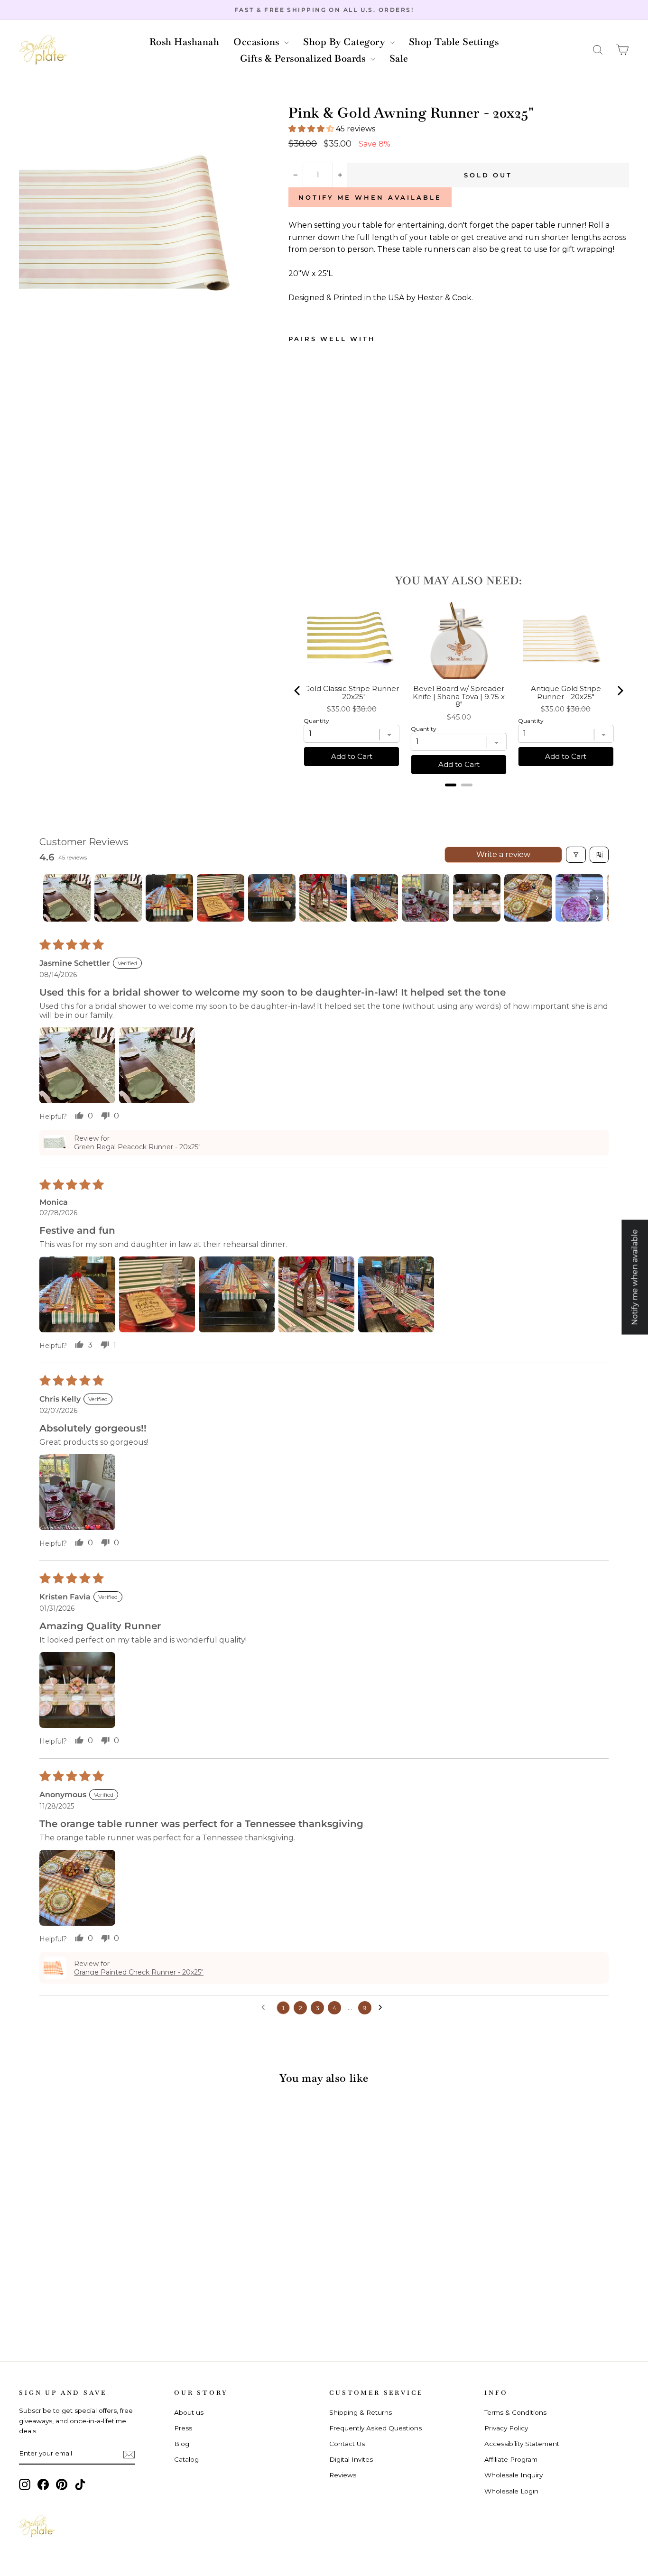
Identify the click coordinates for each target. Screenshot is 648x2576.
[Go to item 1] (67, 898)
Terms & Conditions (515, 2412)
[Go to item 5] (272, 898)
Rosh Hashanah (185, 42)
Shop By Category (345, 42)
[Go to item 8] (426, 898)
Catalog (186, 2459)
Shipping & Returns (361, 2412)
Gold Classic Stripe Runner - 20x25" (352, 693)
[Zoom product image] (138, 225)
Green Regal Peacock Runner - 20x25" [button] (137, 1147)
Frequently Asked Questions (375, 2428)
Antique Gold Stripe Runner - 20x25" (566, 693)
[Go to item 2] (118, 898)
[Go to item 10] (528, 898)
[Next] (620, 691)
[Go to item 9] (477, 898)
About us (189, 2412)
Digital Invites (351, 2459)
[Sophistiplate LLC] (43, 50)
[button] (598, 50)
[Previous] (298, 691)
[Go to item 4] (221, 898)
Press (183, 2428)
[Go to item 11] (579, 898)
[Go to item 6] (323, 898)
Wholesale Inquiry (514, 2475)
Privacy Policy (506, 2428)
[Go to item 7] (374, 898)
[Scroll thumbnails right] (597, 898)
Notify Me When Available (370, 197)
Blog (182, 2444)
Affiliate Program (511, 2459)
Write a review (503, 854)
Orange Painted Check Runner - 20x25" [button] (139, 1972)
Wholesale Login (511, 2491)
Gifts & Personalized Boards (304, 58)
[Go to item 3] (169, 898)
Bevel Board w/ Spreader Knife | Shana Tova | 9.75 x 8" (459, 697)
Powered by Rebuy (459, 797)
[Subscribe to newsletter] (129, 2454)
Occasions (258, 42)
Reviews (343, 2475)
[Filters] (576, 855)
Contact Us (347, 2444)
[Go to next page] (383, 2008)
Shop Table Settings (454, 42)
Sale (399, 58)
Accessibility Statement (522, 2444)
